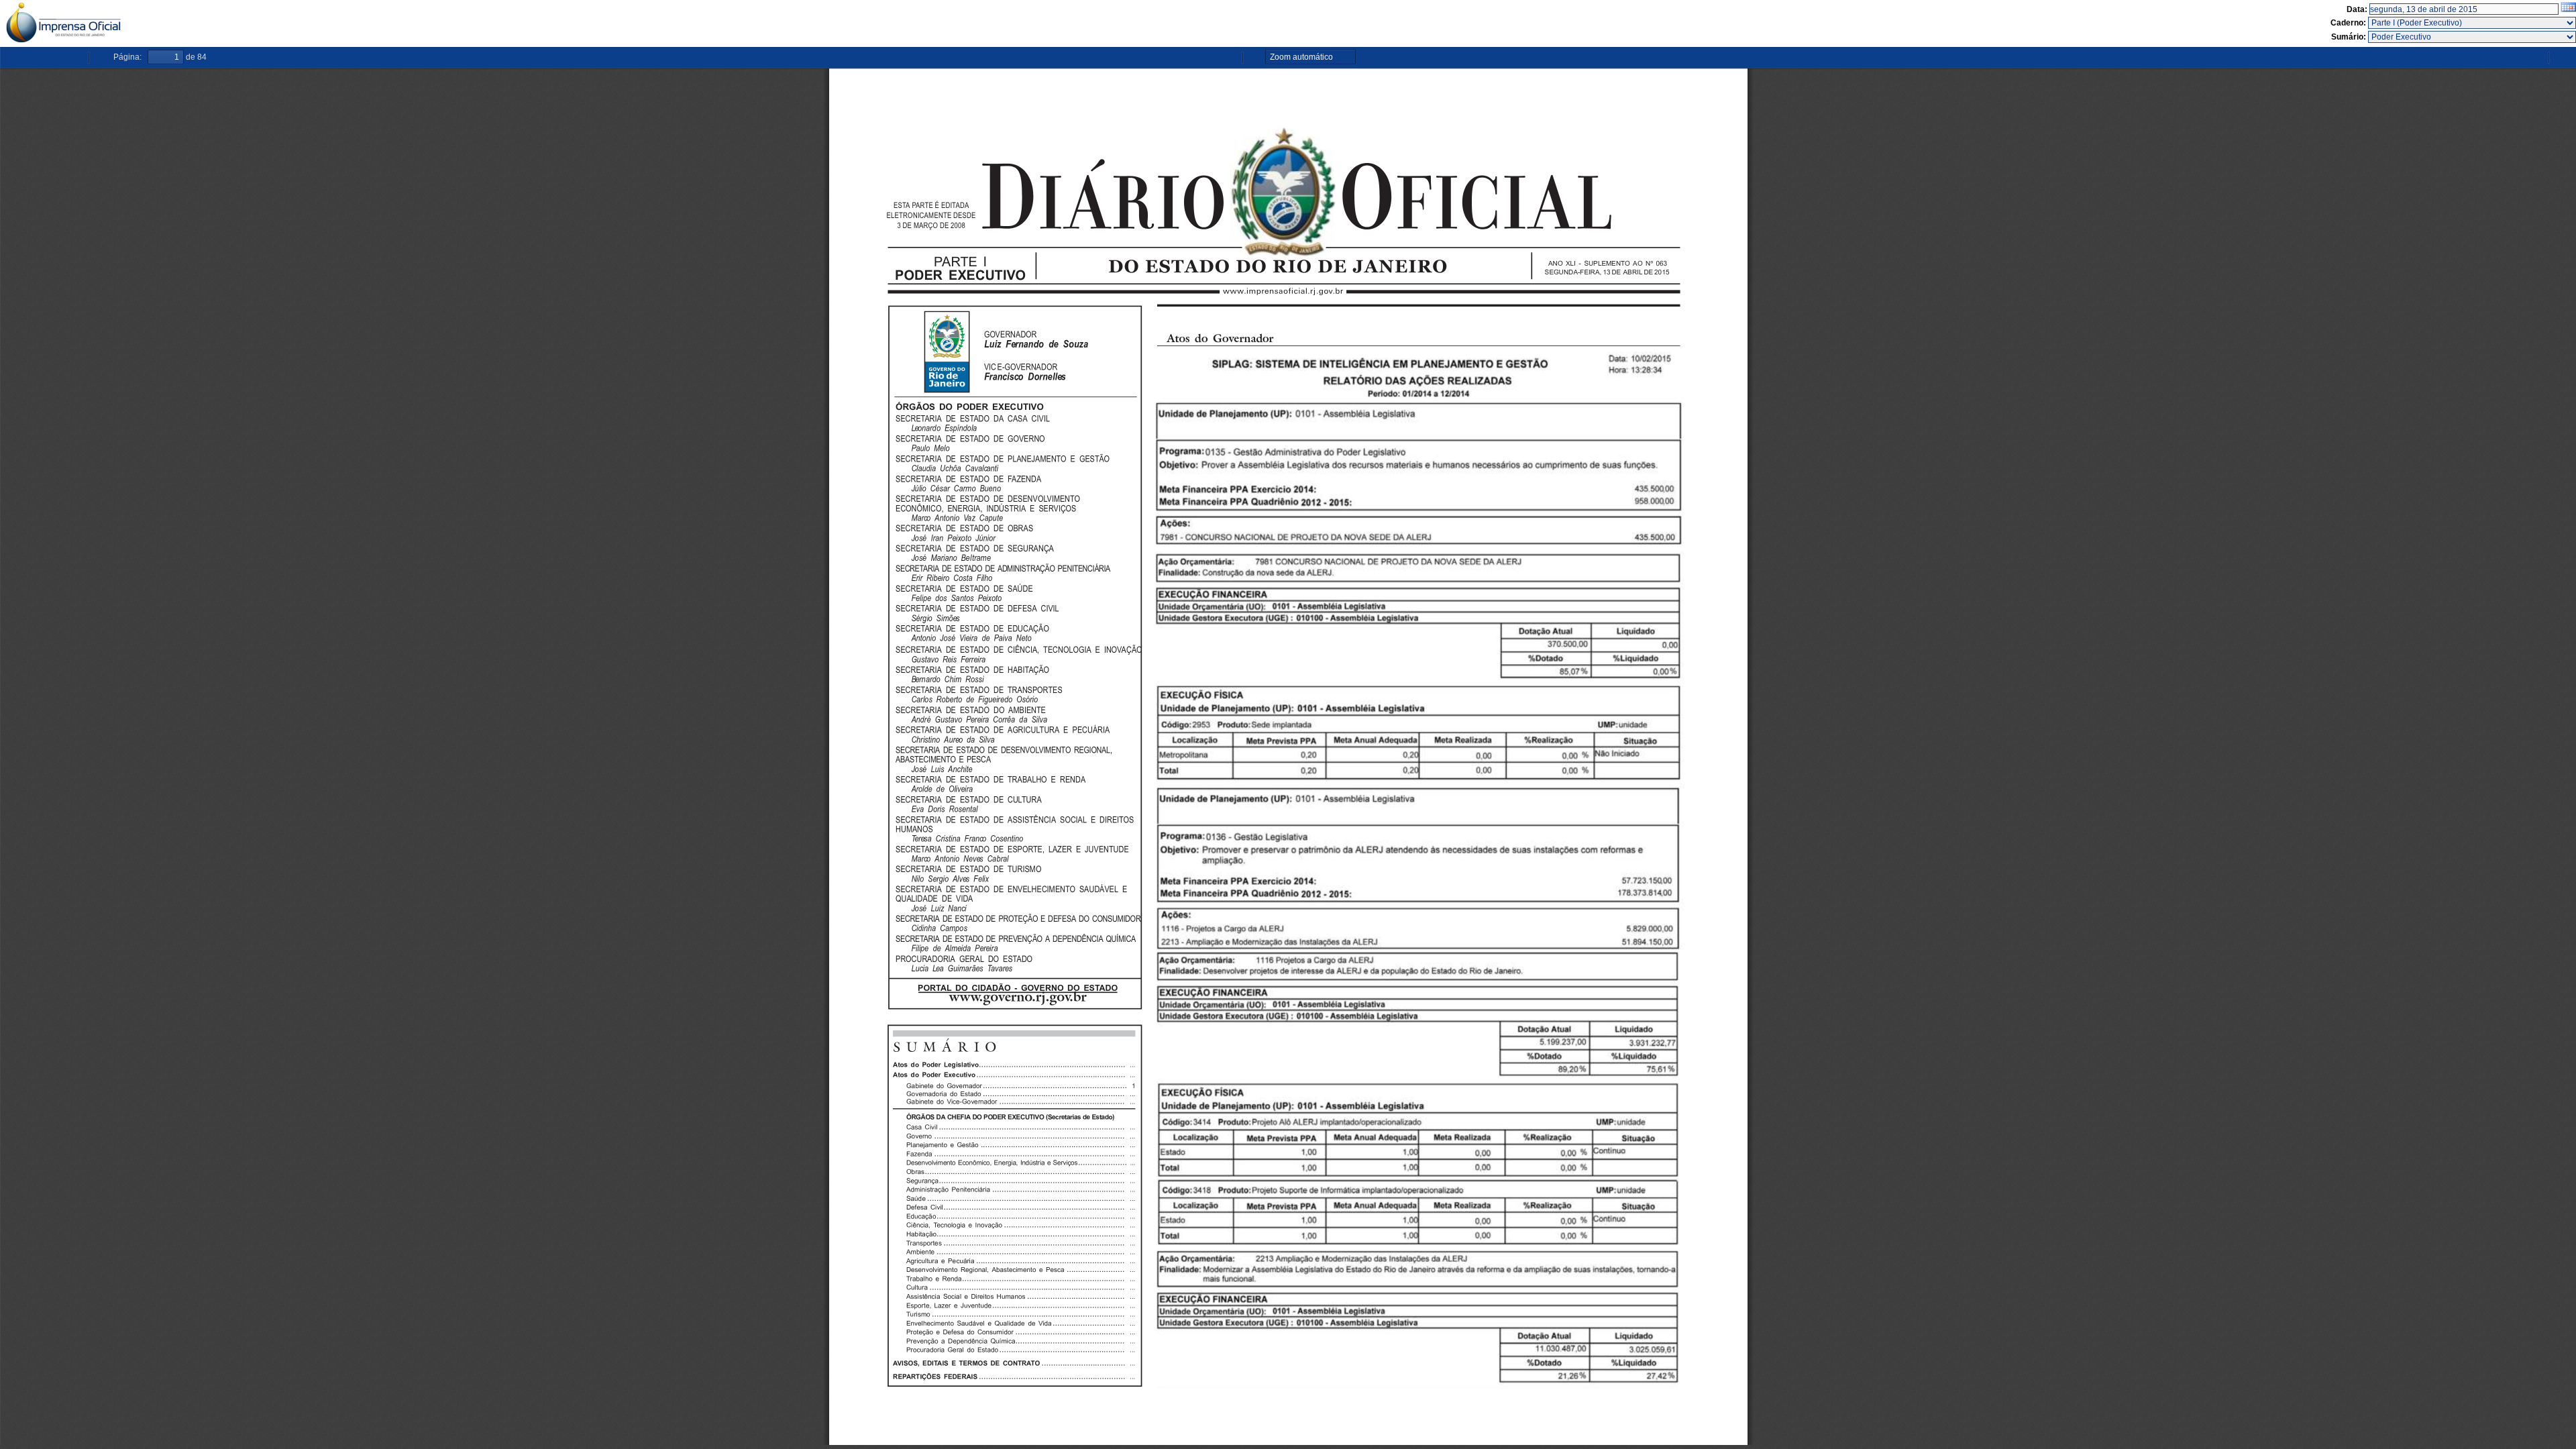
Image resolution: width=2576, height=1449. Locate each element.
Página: (127, 57)
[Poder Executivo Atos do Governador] (2472, 37)
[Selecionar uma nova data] (2568, 9)
